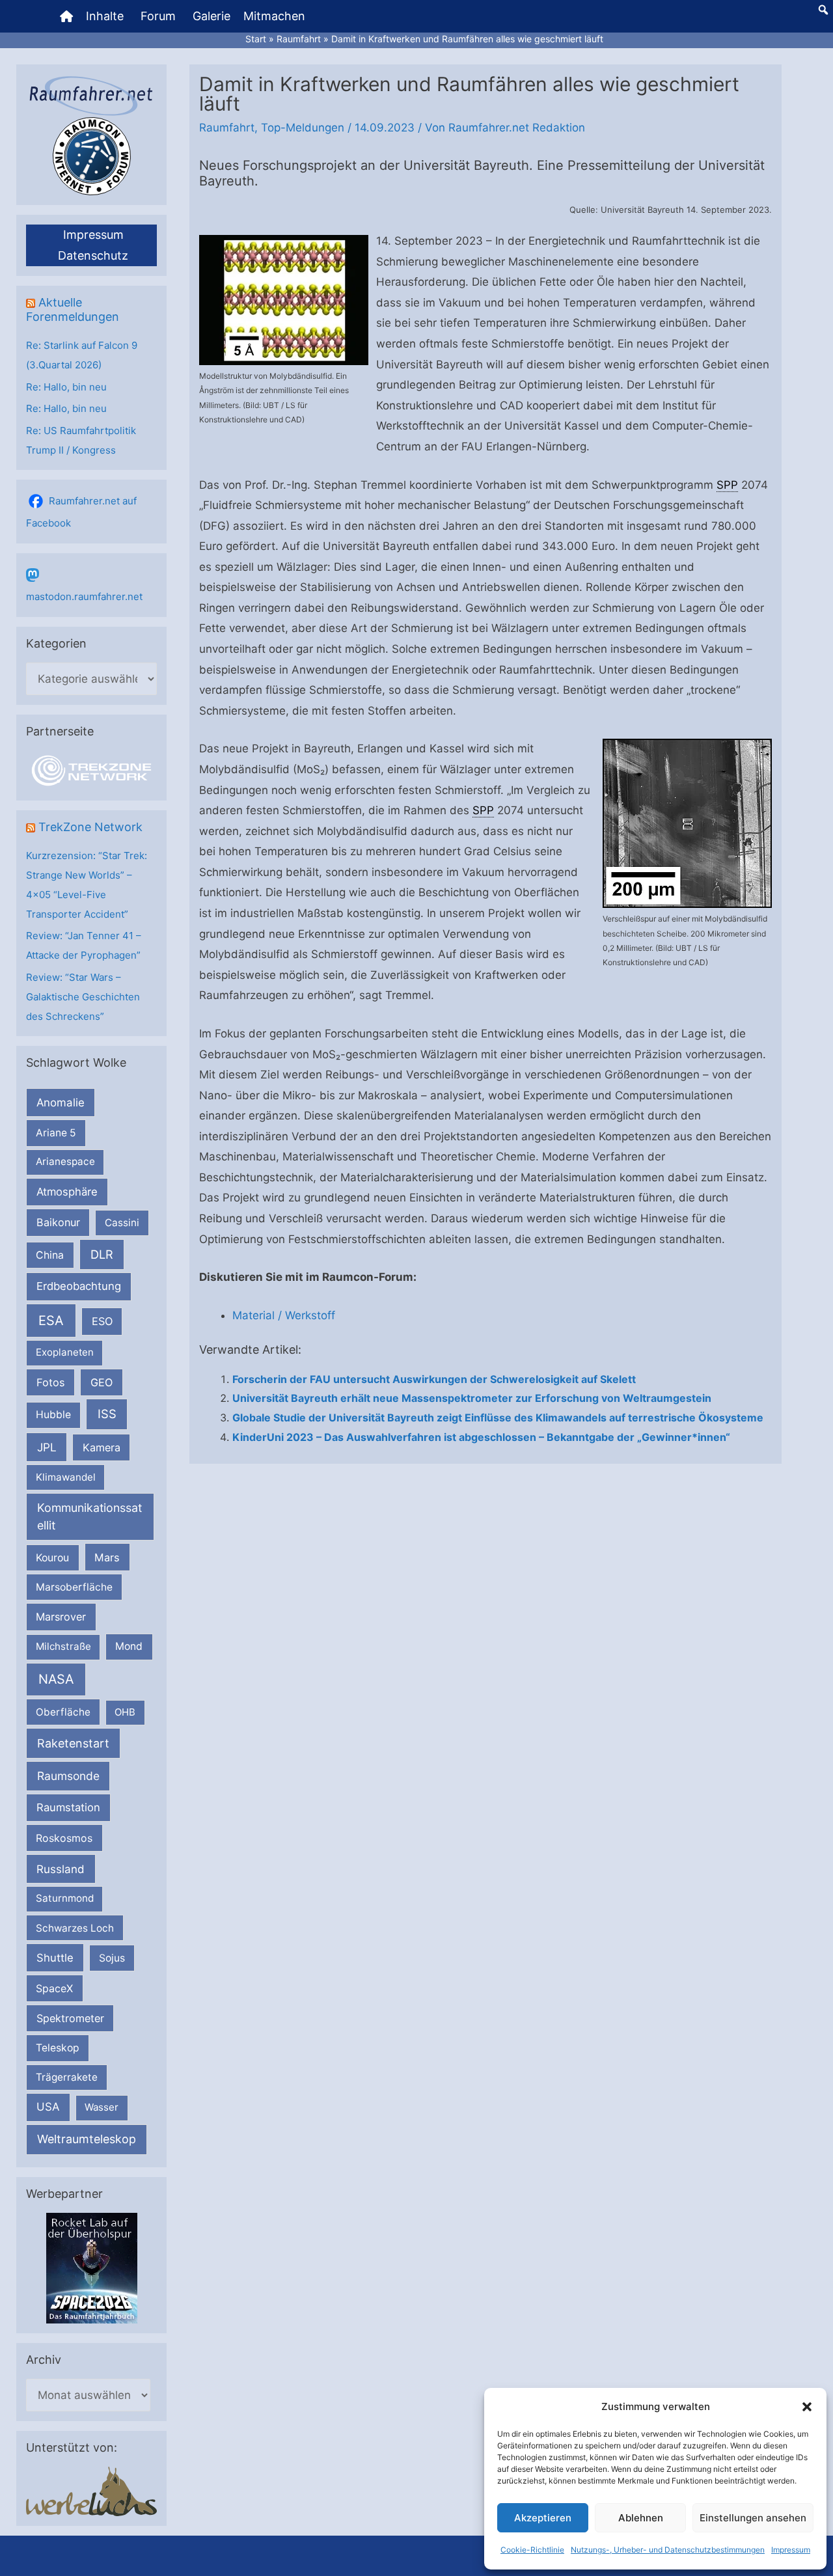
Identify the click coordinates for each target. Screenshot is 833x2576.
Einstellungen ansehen (753, 2518)
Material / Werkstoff (284, 1315)
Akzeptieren (543, 2518)
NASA (56, 1679)
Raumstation (68, 1807)
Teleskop (58, 2048)
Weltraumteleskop (87, 2139)
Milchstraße (63, 1646)
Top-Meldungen (303, 128)
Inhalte (105, 16)
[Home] (66, 16)
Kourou (52, 1558)
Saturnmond (65, 1898)
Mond (129, 1646)
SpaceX (54, 1988)
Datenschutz (93, 255)
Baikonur (58, 1222)
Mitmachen (274, 16)
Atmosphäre (67, 1192)
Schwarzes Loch (75, 1928)
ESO (102, 1321)
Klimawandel (66, 1477)
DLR (102, 1254)
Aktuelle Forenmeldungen (73, 309)
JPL (47, 1447)
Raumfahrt (227, 128)
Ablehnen (641, 2518)
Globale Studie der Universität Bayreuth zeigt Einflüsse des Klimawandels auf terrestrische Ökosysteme (498, 1418)
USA (48, 2107)
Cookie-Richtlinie (532, 2550)
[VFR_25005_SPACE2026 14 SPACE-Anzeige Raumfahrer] (92, 2267)
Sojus (112, 1958)
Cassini (122, 1223)
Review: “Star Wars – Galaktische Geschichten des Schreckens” (83, 997)
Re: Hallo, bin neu (66, 387)
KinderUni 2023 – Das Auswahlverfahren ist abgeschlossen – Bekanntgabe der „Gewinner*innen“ (481, 1437)
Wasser (102, 2107)
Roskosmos (64, 1838)
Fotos (51, 1382)
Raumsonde (68, 1776)
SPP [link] (727, 485)
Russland (61, 1869)
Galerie (212, 16)
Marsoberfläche (74, 1587)
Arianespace (65, 1161)
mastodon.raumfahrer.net (84, 596)
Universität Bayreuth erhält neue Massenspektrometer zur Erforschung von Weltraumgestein (472, 1398)
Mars (107, 1557)
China (50, 1255)
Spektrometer (70, 2018)
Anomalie (61, 1103)
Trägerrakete (67, 2077)
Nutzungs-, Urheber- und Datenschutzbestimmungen (668, 2550)
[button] (807, 2407)
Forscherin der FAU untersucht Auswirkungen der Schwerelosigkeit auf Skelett (434, 1379)
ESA (51, 1321)
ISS (107, 1414)
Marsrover (61, 1617)
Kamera (102, 1447)
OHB (125, 1712)
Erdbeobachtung (79, 1286)
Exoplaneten (65, 1352)
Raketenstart (73, 1743)
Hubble (53, 1415)
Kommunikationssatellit (89, 1516)
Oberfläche (63, 1712)
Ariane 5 (56, 1133)
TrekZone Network (90, 827)
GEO (102, 1382)
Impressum (791, 2550)
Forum (158, 16)
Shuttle (55, 1958)
